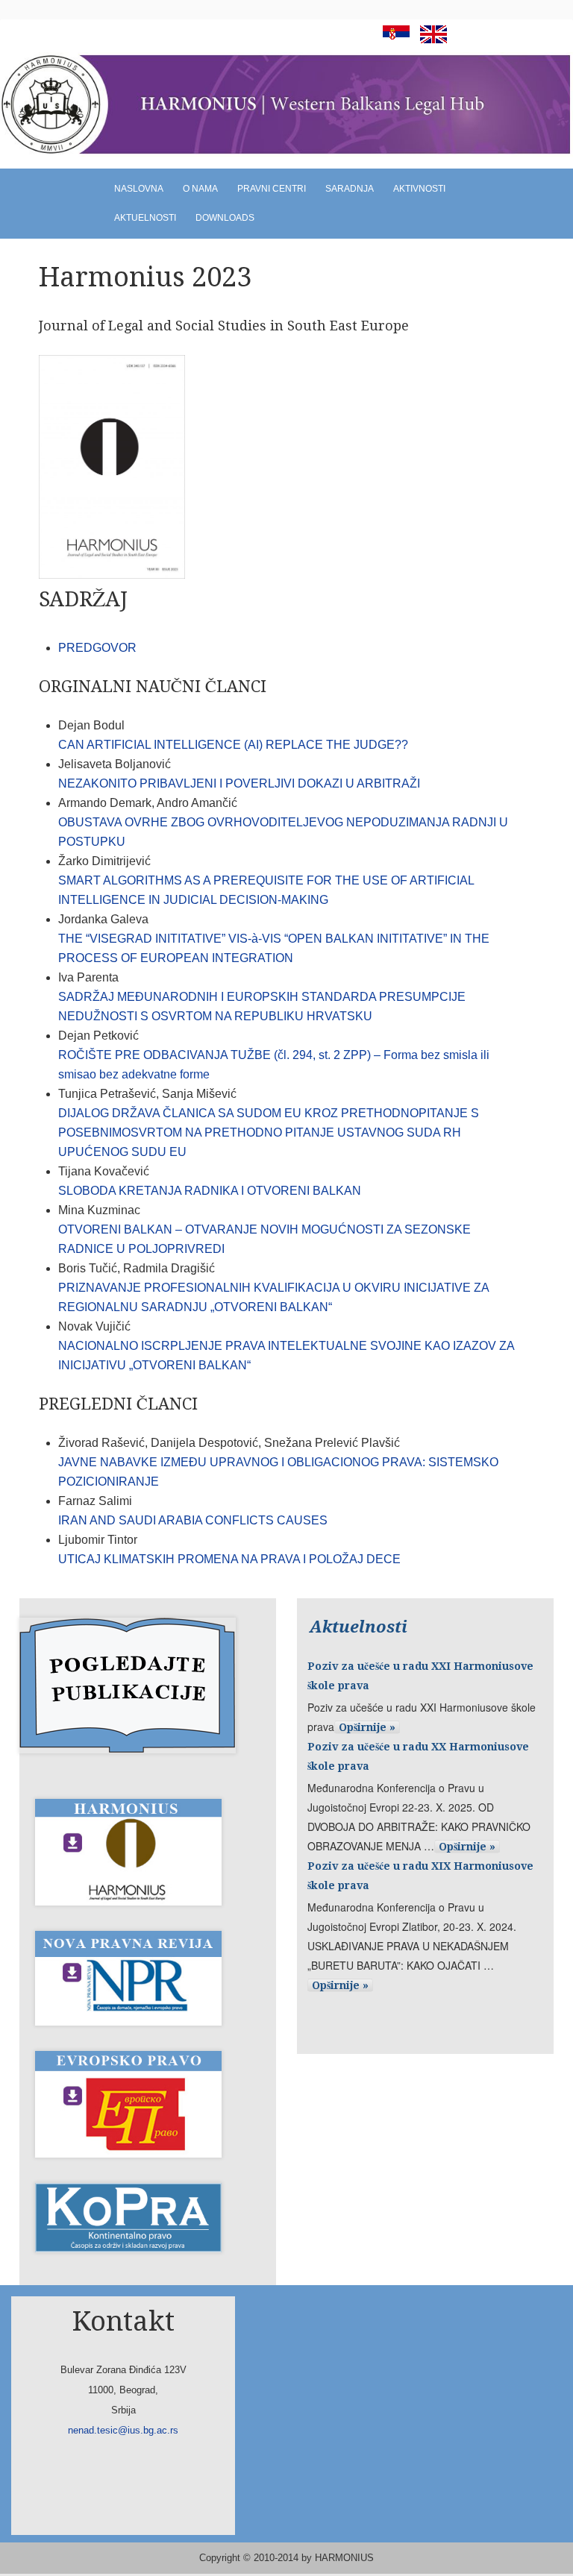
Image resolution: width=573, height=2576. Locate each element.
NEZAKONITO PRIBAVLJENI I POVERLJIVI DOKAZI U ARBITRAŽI (239, 783)
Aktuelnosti (145, 218)
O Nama (200, 189)
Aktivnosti (419, 189)
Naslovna (139, 189)
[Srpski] (392, 39)
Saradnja (350, 189)
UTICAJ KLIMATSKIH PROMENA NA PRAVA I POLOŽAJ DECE (229, 1559)
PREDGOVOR (97, 648)
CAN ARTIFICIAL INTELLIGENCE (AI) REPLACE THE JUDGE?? (233, 745)
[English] (430, 39)
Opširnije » (367, 1727)
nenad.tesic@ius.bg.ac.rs (123, 2430)
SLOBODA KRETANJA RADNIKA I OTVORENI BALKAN (210, 1191)
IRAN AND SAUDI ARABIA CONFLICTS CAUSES (193, 1520)
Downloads (225, 218)
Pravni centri (272, 189)
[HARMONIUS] (286, 105)
